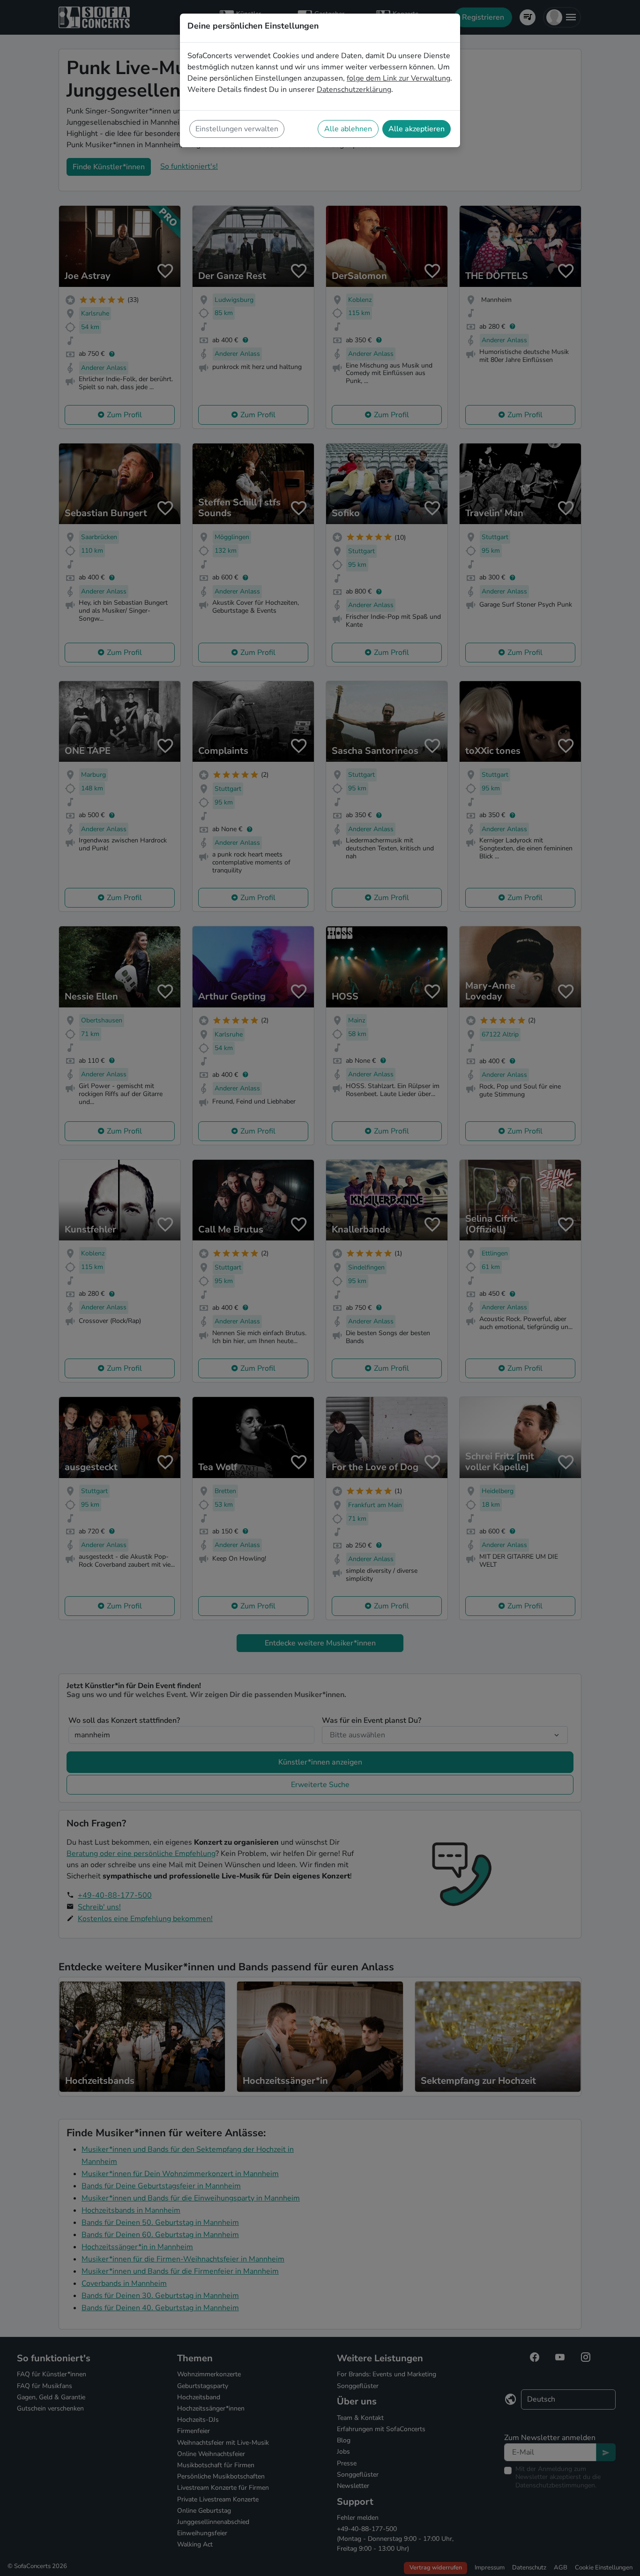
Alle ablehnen (348, 129)
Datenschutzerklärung (354, 90)
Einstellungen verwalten (237, 129)
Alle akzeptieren (417, 129)
